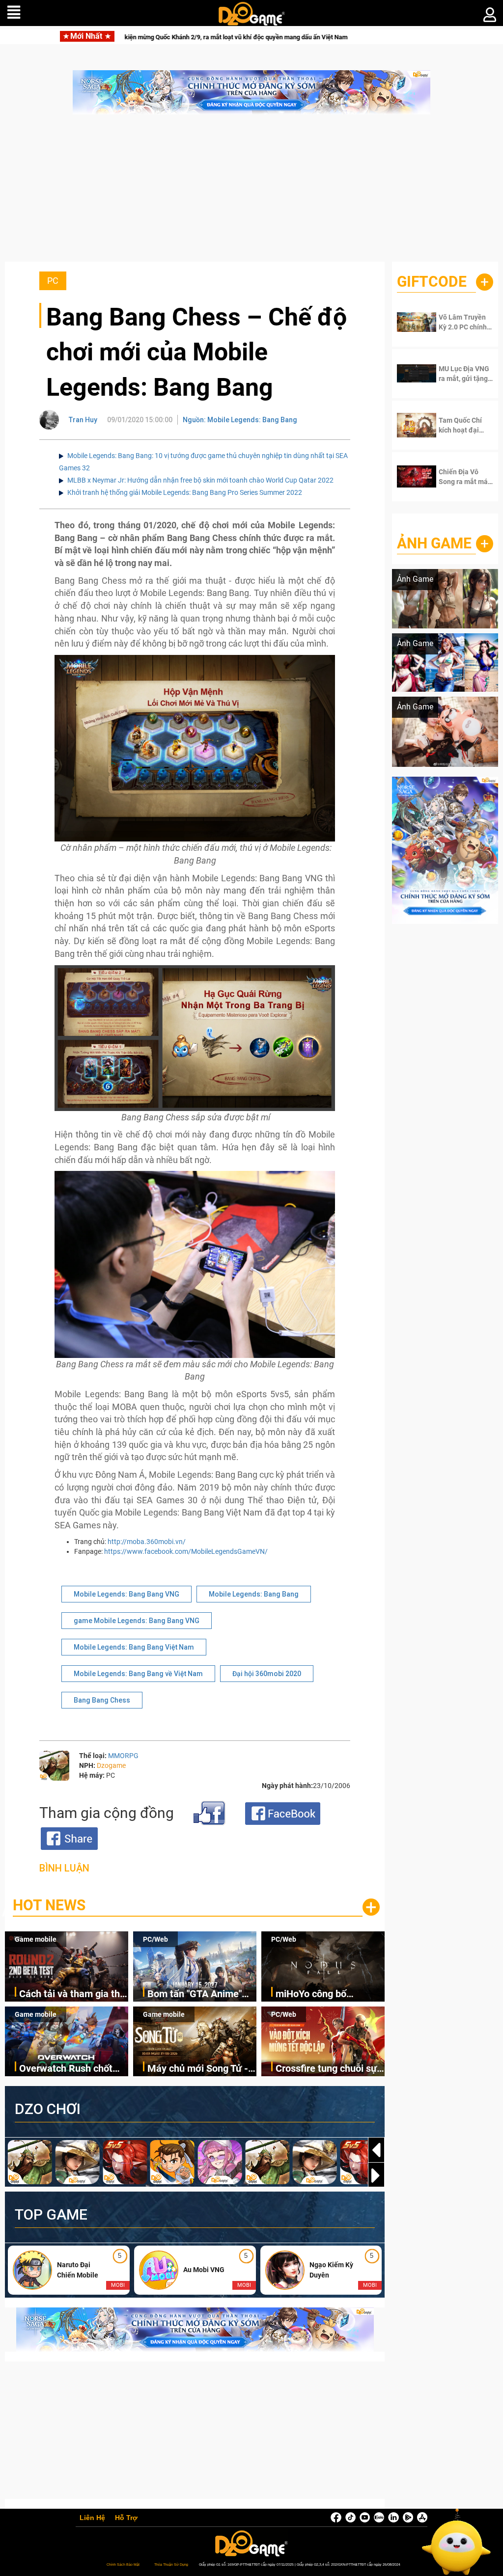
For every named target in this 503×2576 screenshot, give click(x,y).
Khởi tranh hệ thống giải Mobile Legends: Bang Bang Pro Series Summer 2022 (185, 492)
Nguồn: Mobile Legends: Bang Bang (240, 420)
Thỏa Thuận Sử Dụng (171, 2564)
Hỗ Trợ (126, 2518)
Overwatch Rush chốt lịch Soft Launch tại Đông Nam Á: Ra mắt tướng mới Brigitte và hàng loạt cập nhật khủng (66, 2069)
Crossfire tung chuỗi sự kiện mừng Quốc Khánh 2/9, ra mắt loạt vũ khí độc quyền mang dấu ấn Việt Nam (328, 2069)
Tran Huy (83, 420)
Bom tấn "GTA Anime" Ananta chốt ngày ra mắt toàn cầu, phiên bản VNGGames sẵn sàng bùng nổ (201, 1994)
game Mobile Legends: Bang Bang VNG (137, 1621)
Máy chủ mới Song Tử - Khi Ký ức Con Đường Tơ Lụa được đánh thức (200, 2069)
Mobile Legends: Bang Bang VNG (126, 1594)
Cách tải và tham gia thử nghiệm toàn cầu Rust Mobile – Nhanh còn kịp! (72, 1994)
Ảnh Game (434, 543)
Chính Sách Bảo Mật (123, 2564)
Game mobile (36, 1939)
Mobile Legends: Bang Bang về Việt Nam (138, 1674)
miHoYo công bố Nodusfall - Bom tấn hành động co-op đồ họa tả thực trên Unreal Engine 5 (329, 1994)
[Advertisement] (251, 193)
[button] (376, 2175)
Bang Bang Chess (102, 1700)
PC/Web (155, 1939)
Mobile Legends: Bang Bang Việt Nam (134, 1647)
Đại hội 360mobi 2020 (267, 1674)
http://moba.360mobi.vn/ (147, 1542)
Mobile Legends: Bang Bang (254, 1594)
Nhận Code (464, 322)
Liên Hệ (92, 2518)
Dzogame (111, 1765)
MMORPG (123, 1756)
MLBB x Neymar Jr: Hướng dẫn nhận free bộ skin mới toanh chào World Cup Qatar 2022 (200, 480)
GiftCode (432, 282)
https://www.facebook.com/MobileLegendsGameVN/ (186, 1551)
